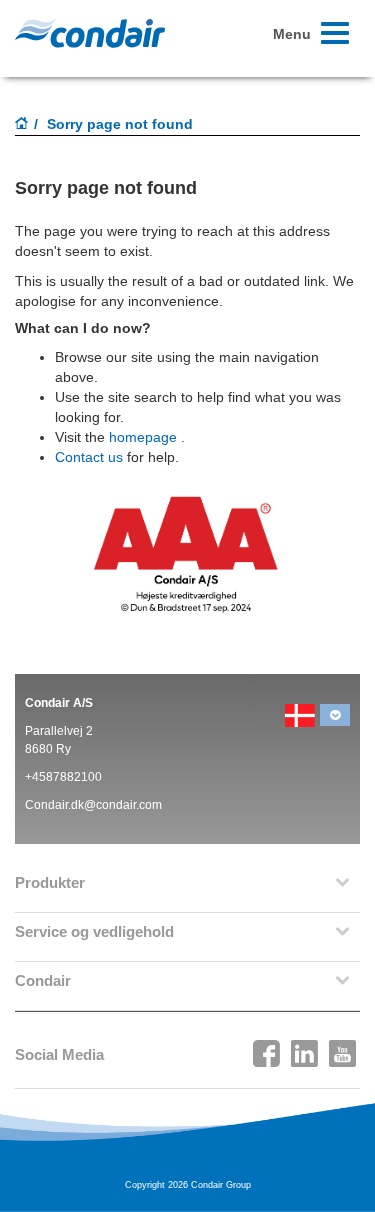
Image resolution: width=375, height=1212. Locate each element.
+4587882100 (63, 777)
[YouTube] (343, 1048)
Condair (90, 33)
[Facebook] (267, 1048)
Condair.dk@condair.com (93, 805)
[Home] (22, 125)
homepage (143, 437)
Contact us (89, 457)
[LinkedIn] (305, 1048)
